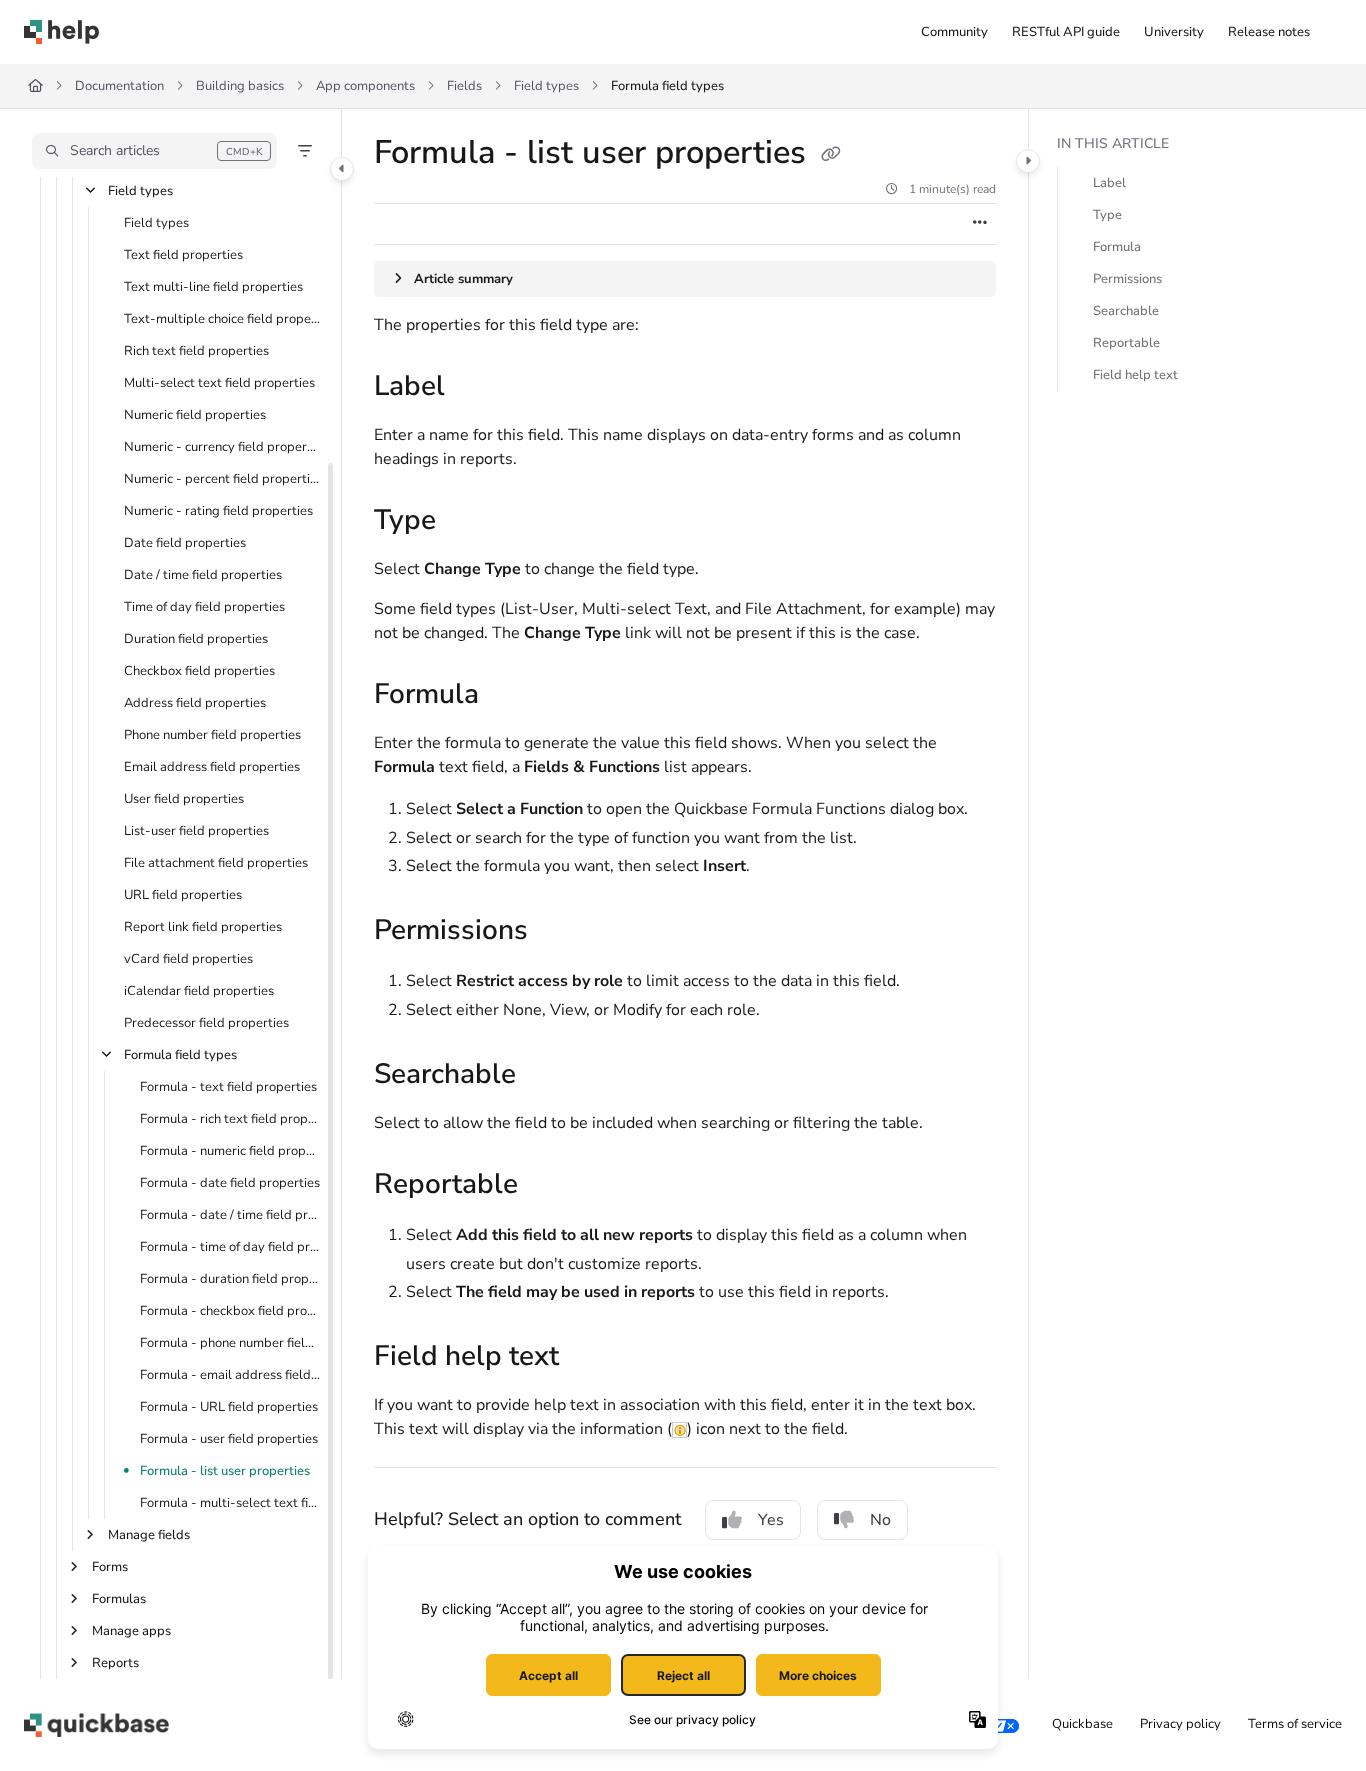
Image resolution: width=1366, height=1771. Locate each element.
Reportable (1126, 343)
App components (365, 86)
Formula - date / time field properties (230, 1215)
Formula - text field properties (228, 1087)
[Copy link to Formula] (511, 696)
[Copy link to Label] (477, 388)
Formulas (119, 1599)
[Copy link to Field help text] (591, 1358)
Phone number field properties (212, 735)
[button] (154, 151)
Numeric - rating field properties (218, 511)
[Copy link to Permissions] (560, 932)
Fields (464, 86)
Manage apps (131, 1631)
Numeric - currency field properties (222, 447)
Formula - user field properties (229, 1439)
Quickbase (1082, 1724)
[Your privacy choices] (1004, 1725)
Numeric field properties (195, 415)
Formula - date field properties (230, 1183)
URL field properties (183, 895)
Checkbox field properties (199, 671)
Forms (110, 1567)
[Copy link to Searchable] (548, 1076)
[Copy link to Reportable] (550, 1186)
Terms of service (1295, 1724)
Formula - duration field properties (230, 1279)
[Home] (61, 32)
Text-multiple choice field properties (222, 319)
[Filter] (305, 151)
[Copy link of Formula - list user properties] (831, 155)
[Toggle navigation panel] (342, 169)
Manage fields (149, 1535)
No (880, 1520)
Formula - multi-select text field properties (230, 1503)
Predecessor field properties (206, 1023)
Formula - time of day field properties (230, 1247)
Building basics (240, 86)
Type (1107, 215)
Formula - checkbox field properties (230, 1311)
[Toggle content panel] (1028, 161)
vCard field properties (188, 959)
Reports (115, 1663)
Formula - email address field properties (230, 1375)
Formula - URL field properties (229, 1407)
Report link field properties (203, 927)
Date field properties (185, 543)
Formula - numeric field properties (230, 1151)
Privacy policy (1180, 1724)
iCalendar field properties (199, 991)
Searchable (1126, 311)
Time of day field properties (204, 607)
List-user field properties (196, 831)
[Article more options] (980, 224)
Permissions (1127, 279)
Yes (771, 1520)
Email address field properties (212, 767)
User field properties (184, 799)
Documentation (119, 86)
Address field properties (195, 703)
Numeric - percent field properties (222, 479)
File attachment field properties (216, 863)
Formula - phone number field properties (230, 1343)
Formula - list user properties (225, 1471)
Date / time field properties (203, 575)
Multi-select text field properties (219, 383)
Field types (546, 86)
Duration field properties (196, 639)
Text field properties (183, 255)
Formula (1117, 247)
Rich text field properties (196, 351)
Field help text (1135, 375)
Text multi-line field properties (213, 287)
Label (1109, 183)
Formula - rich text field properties (230, 1119)
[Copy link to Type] (468, 522)
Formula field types (667, 86)
